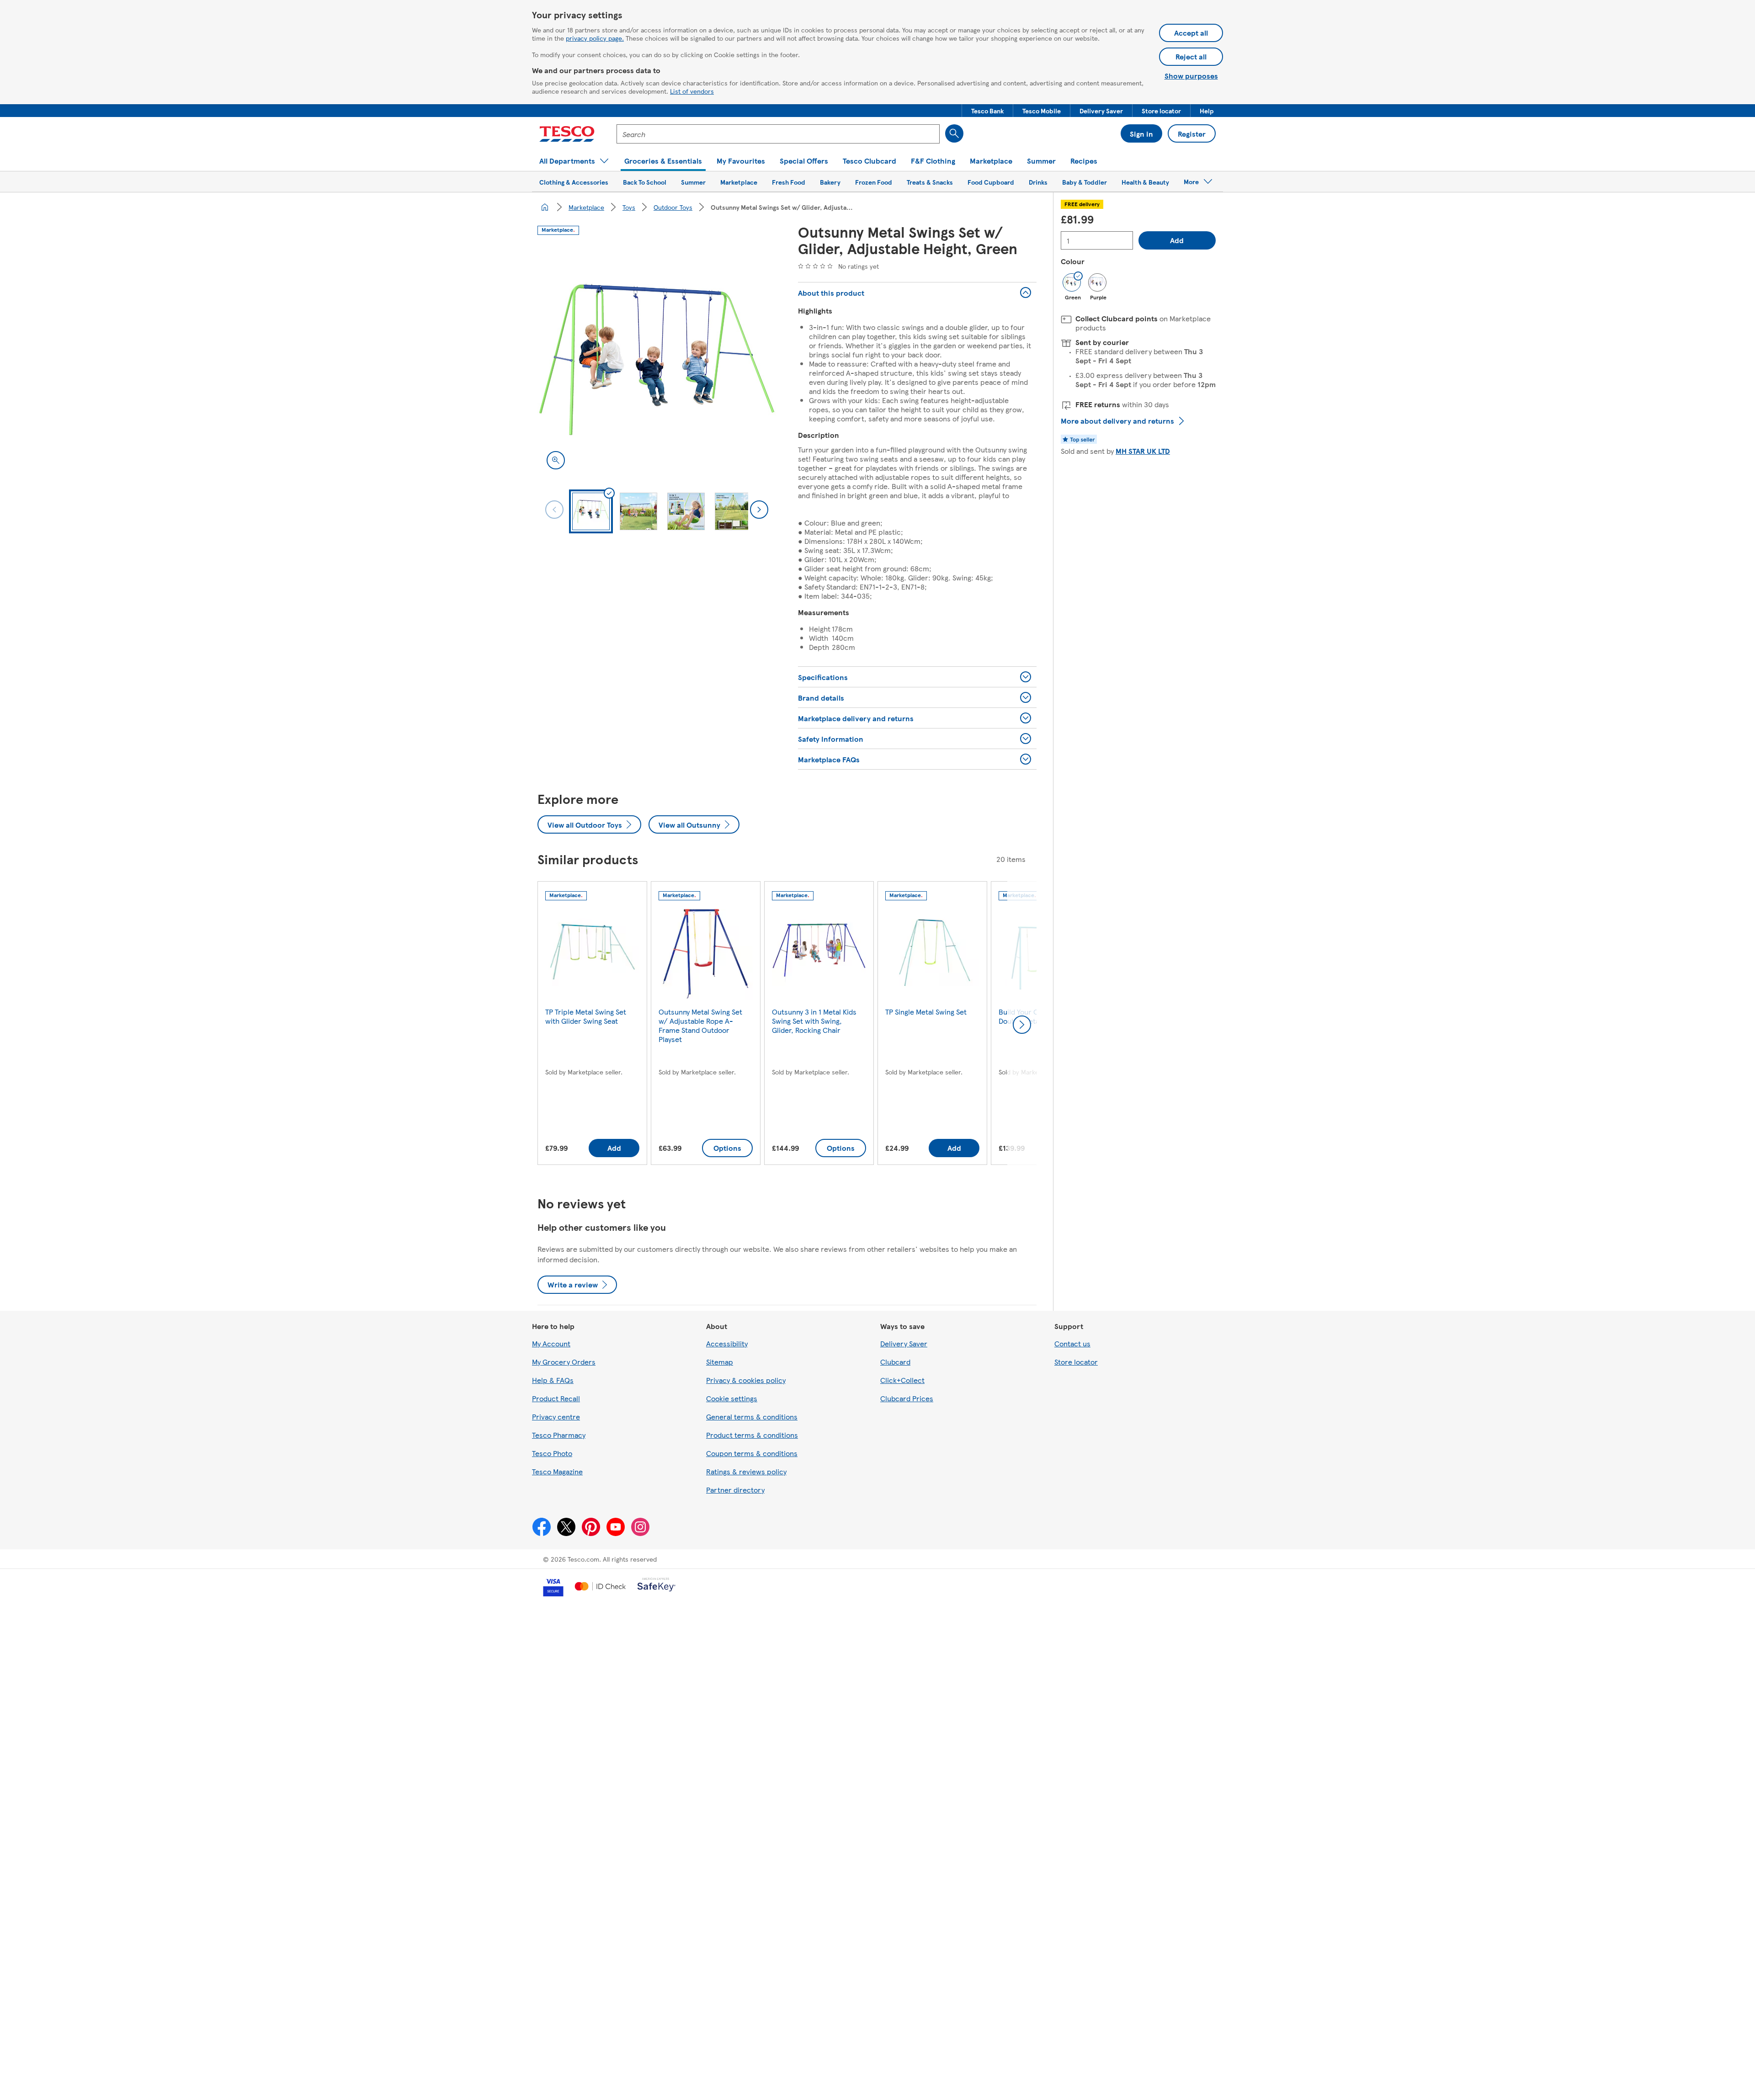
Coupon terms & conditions (752, 1453)
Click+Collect (902, 1380)
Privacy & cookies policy (746, 1380)
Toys (629, 207)
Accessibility (727, 1343)
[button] (987, 111)
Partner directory (735, 1490)
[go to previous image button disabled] (554, 510)
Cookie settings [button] (732, 1398)
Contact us (1072, 1343)
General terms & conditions (752, 1417)
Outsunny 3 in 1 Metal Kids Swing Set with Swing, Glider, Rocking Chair (814, 1021)
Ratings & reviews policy (746, 1471)
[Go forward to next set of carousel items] (1022, 1025)
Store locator (1076, 1362)
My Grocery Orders (564, 1362)
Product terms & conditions (752, 1435)
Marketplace (586, 207)
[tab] (591, 511)
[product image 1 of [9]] (657, 360)
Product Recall (556, 1398)
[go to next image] (759, 510)
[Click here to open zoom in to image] (556, 460)
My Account (551, 1343)
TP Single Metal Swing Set (926, 1012)
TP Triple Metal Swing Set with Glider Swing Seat (586, 1016)
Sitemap (720, 1362)
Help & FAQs (553, 1380)
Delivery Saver (904, 1343)
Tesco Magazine (557, 1471)
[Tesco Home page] (567, 134)
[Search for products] (954, 133)
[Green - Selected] (1072, 282)
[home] (545, 207)
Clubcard (895, 1362)
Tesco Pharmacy (559, 1435)
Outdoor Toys (673, 207)
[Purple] (1097, 282)
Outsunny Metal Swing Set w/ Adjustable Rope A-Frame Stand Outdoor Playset (700, 1025)
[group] (592, 1025)
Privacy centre (556, 1417)
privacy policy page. (595, 38)
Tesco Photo (552, 1453)
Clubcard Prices (907, 1398)
